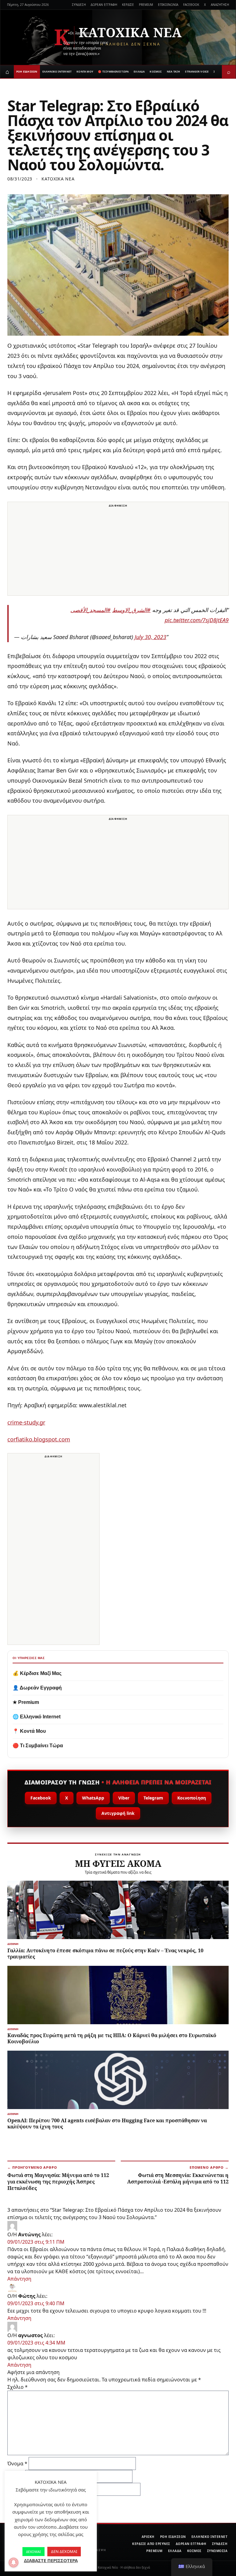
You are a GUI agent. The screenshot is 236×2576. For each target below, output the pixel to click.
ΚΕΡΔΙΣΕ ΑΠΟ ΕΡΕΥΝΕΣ (151, 2544)
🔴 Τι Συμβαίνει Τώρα (38, 1746)
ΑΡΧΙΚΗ (148, 2537)
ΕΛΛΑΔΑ (139, 71)
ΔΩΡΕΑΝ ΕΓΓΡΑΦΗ (104, 5)
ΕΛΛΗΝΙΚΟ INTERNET (57, 71)
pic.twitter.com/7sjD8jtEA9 (197, 620)
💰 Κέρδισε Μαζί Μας (37, 1673)
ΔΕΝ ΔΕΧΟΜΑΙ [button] (64, 2551)
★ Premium (26, 1702)
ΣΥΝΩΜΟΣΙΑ (217, 2551)
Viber (124, 1798)
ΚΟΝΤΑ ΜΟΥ (85, 71)
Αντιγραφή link (118, 1813)
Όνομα (17, 2463)
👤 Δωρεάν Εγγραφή (37, 1688)
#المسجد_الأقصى (90, 610)
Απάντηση (19, 2279)
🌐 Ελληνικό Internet (37, 1717)
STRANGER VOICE (197, 71)
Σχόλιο (18, 2387)
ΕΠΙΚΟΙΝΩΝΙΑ (168, 5)
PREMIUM (146, 5)
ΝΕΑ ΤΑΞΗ (174, 71)
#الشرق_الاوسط (131, 610)
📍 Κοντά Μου (29, 1731)
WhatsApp (93, 1798)
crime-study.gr (26, 1422)
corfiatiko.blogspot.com (39, 1439)
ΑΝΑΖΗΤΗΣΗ (220, 5)
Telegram (153, 1798)
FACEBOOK (191, 5)
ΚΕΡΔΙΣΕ (128, 5)
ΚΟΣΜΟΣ (156, 71)
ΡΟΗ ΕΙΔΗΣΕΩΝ (27, 71)
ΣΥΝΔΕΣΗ (79, 5)
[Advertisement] (118, 552)
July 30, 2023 (150, 637)
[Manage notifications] (14, 2562)
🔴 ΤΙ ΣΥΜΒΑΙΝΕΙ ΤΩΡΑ (113, 71)
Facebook (41, 1798)
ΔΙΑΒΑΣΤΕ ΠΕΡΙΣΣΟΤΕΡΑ (51, 2560)
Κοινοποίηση (192, 1798)
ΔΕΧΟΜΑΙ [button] (33, 2552)
